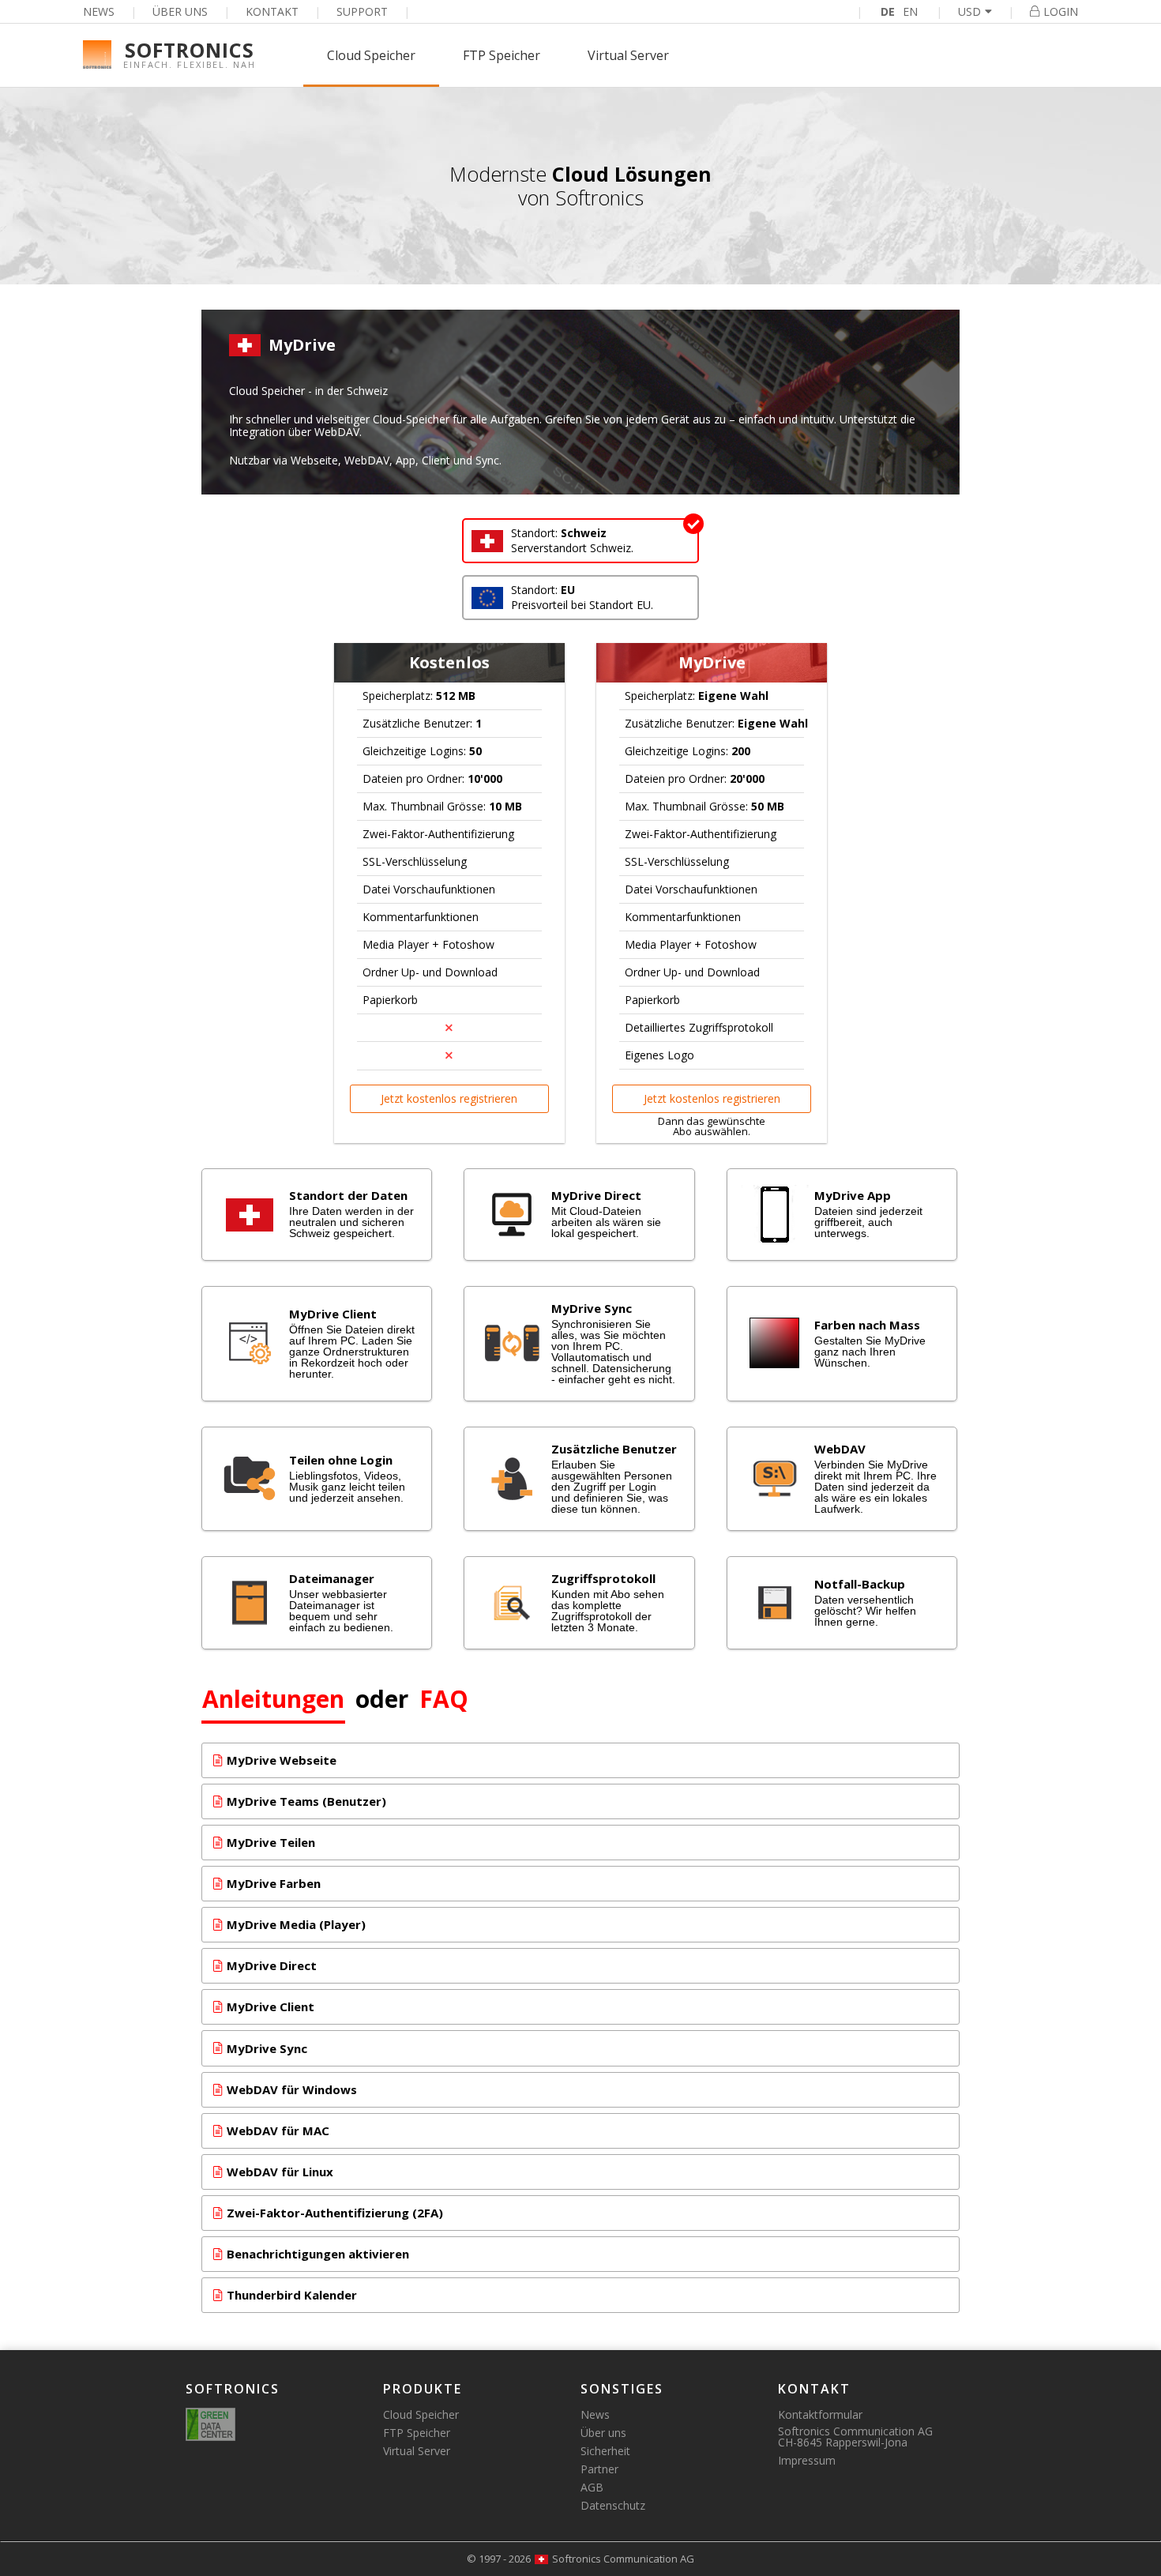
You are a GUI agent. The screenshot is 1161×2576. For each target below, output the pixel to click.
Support (362, 11)
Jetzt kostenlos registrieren (449, 1098)
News (99, 11)
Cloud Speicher (371, 55)
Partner (599, 2469)
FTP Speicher (502, 55)
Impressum (807, 2460)
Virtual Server (628, 55)
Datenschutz (613, 2505)
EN (910, 11)
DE (888, 11)
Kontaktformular (820, 2414)
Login (1061, 11)
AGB (592, 2487)
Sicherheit (605, 2451)
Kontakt (272, 11)
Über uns (180, 11)
